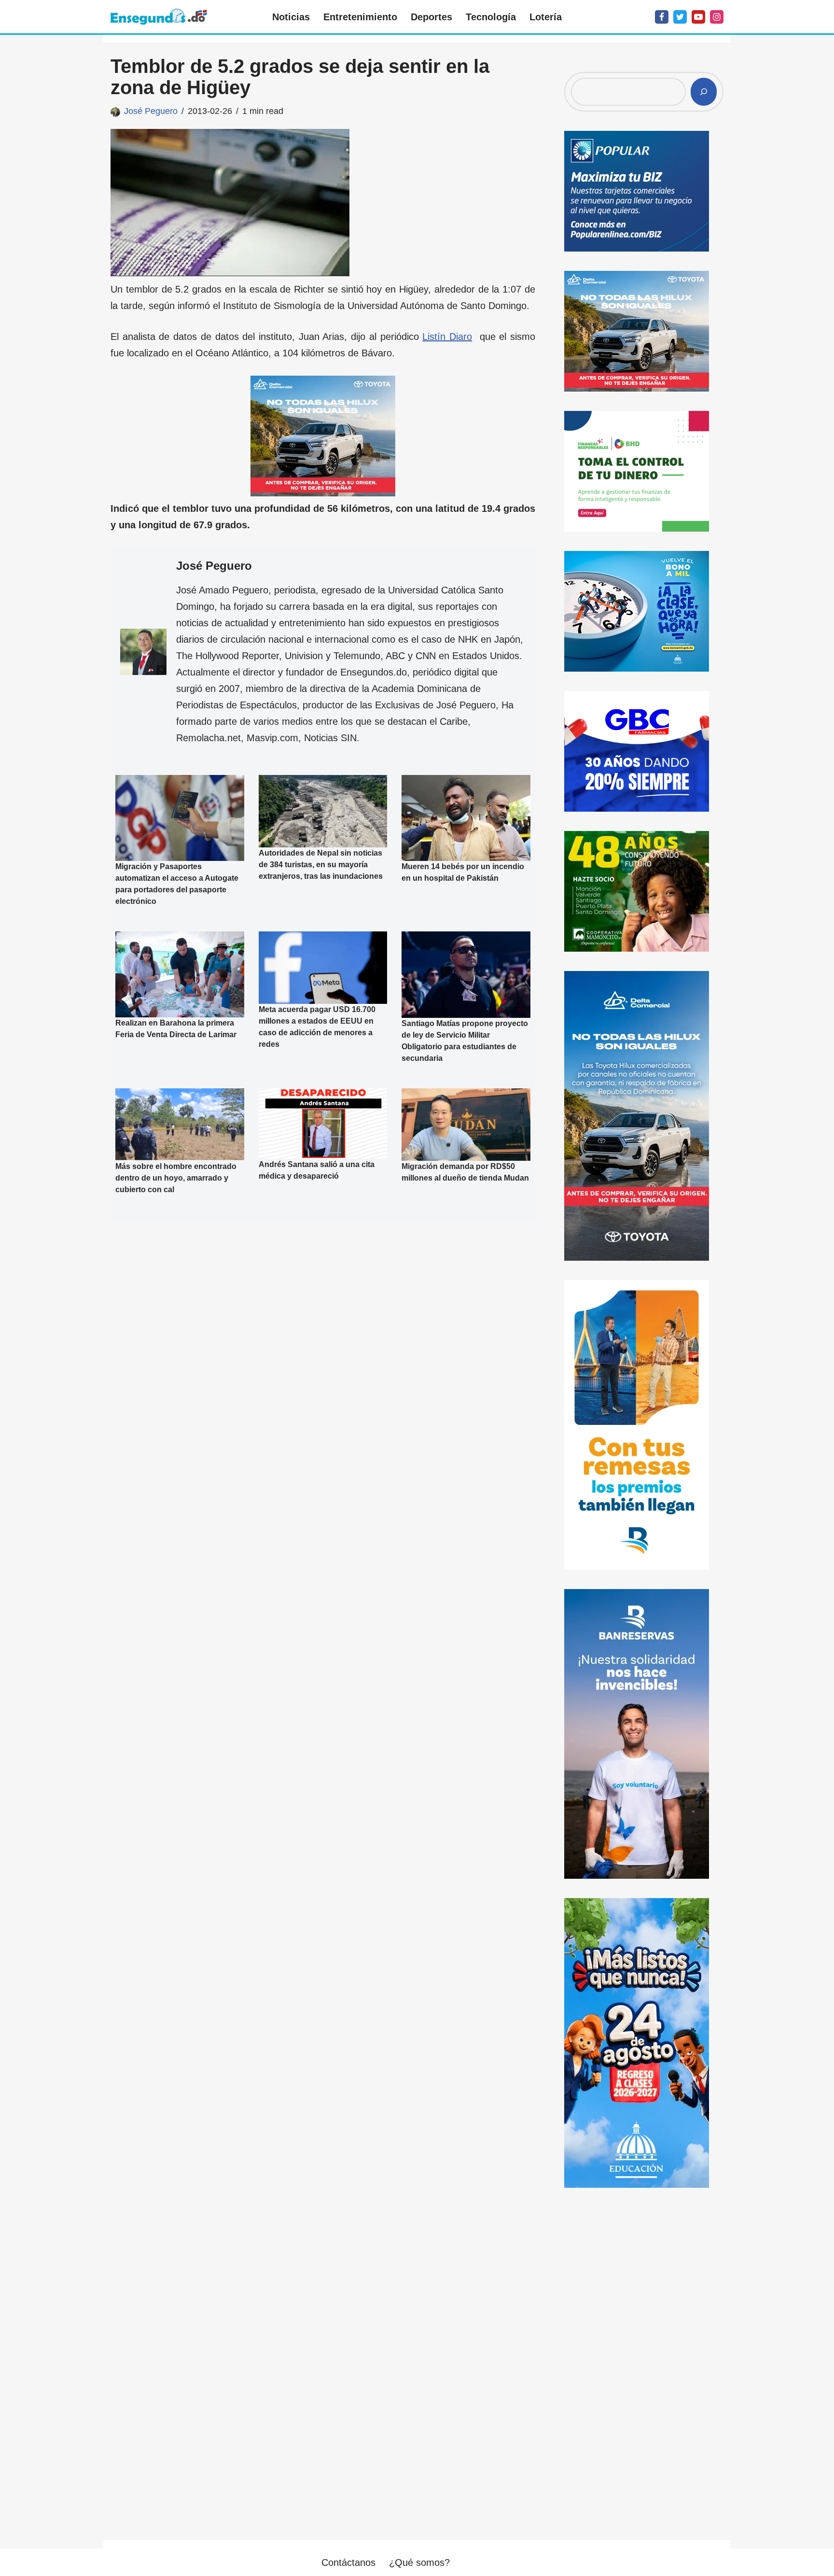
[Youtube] (698, 17)
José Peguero (151, 111)
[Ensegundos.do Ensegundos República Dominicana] (159, 17)
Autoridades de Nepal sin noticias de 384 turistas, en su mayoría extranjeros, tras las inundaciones (321, 865)
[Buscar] (704, 92)
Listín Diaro (447, 337)
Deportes (431, 17)
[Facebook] (662, 17)
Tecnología (491, 17)
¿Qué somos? (419, 2562)
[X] (680, 17)
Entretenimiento (360, 17)
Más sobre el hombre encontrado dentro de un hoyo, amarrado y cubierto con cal (176, 1178)
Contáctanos (348, 2562)
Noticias (291, 17)
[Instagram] (717, 17)
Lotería (546, 17)
